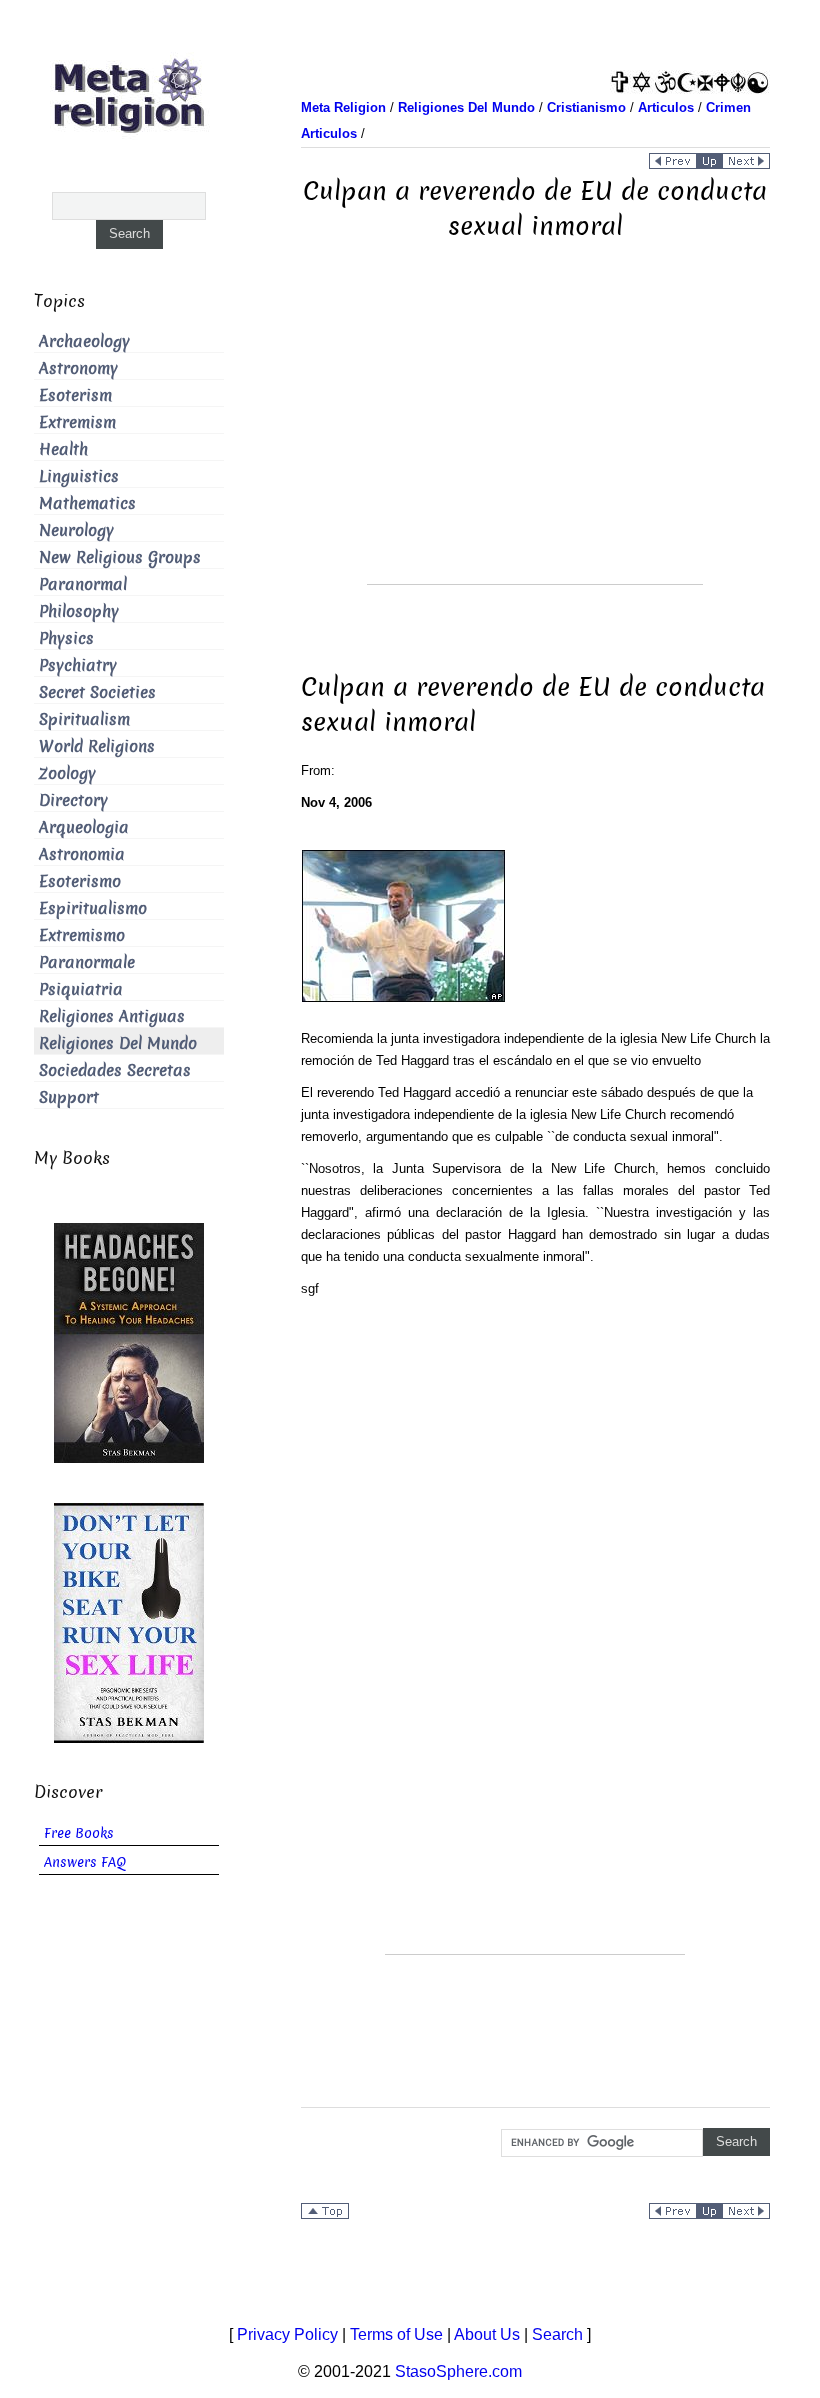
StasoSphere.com (458, 2371)
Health (63, 449)
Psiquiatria (81, 989)
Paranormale (87, 962)
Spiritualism (84, 719)
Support (69, 1097)
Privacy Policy (287, 2334)
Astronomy (78, 368)
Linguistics (79, 476)
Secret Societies (97, 692)
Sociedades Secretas (115, 1070)
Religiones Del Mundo (118, 1043)
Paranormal (83, 584)
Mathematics (87, 503)
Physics (66, 638)
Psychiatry (78, 665)
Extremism (77, 422)
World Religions (97, 746)
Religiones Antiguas (112, 1016)
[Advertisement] (535, 444)
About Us (487, 2334)
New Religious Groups (120, 557)
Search (557, 2334)
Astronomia (82, 854)
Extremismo (82, 935)
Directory (73, 800)
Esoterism (75, 395)
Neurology (76, 530)
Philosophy (79, 611)
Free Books (79, 1833)
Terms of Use (396, 2334)
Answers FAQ (85, 1862)
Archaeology (84, 341)
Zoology (67, 773)
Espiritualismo (93, 908)
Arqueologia (84, 827)
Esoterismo (80, 881)
